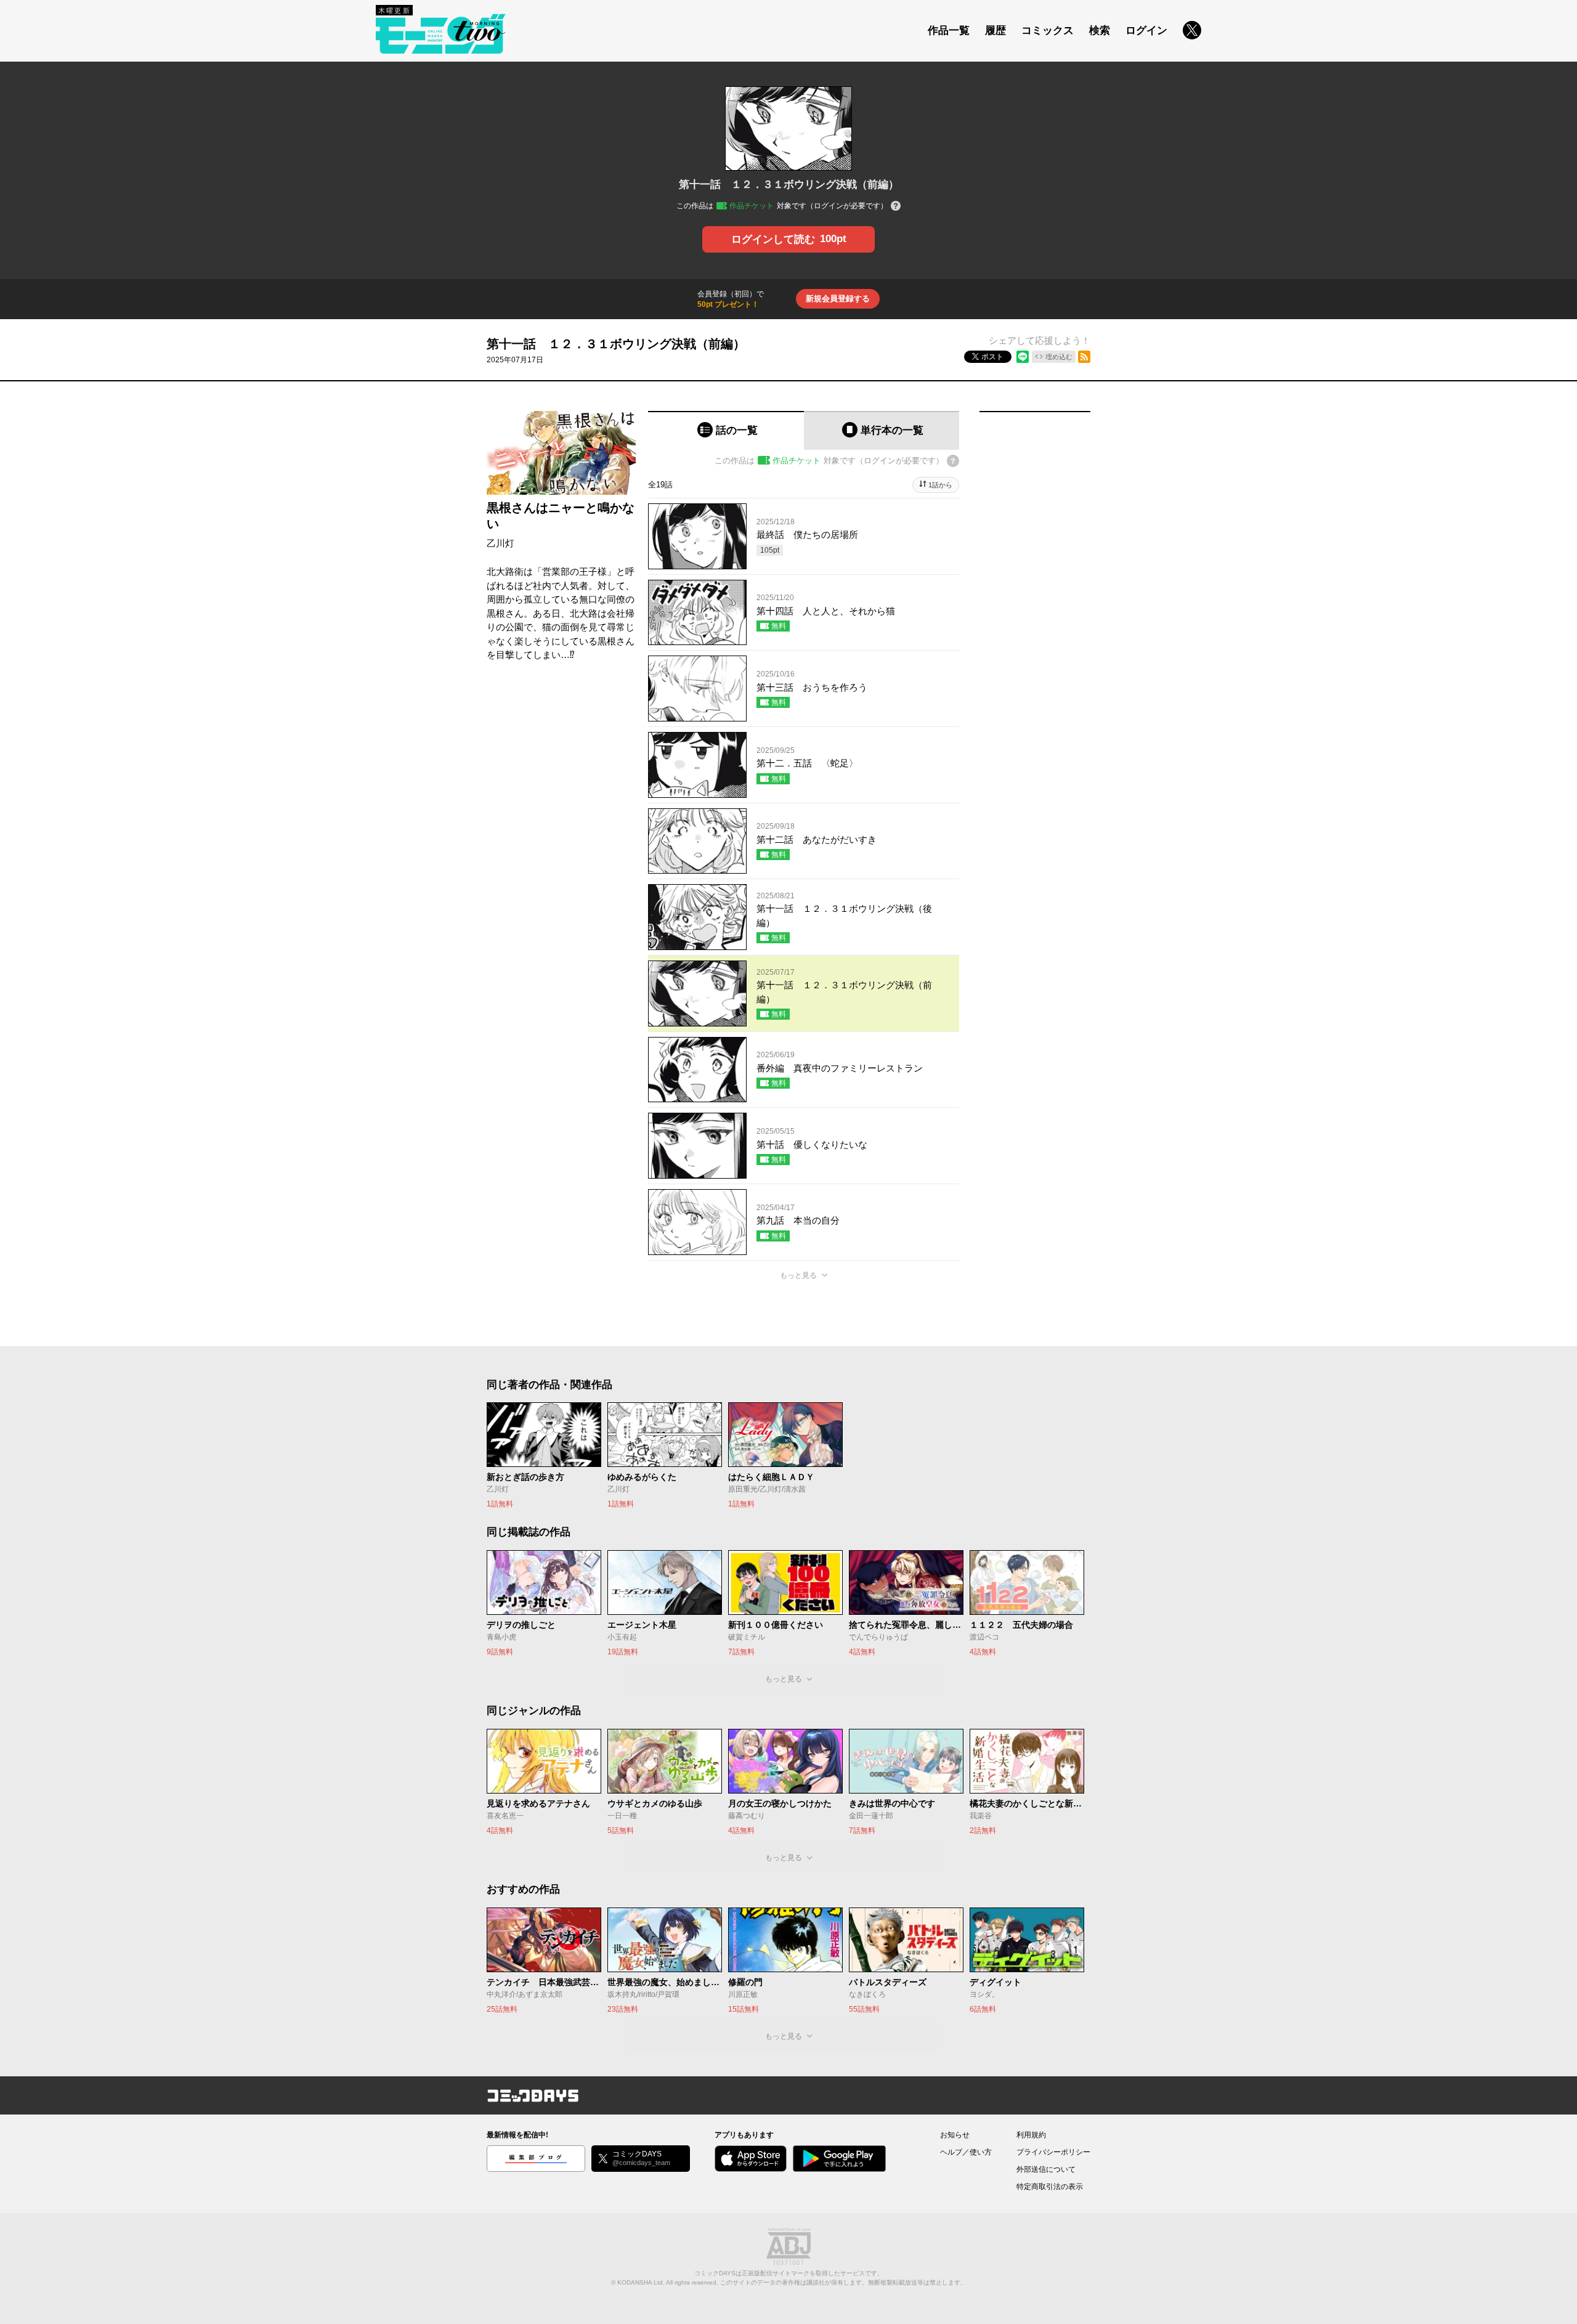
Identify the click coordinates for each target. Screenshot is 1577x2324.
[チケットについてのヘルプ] (896, 207)
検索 (1100, 30)
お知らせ (955, 2135)
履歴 (995, 30)
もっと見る (798, 1275)
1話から (940, 485)
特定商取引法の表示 (1050, 2187)
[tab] (726, 430)
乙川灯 (501, 543)
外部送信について (1046, 2169)
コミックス (1048, 30)
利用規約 (1031, 2135)
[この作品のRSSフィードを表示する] (1084, 357)
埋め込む (1059, 357)
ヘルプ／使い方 (966, 2152)
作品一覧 (949, 30)
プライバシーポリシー (1053, 2152)
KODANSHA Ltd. (641, 2282)
